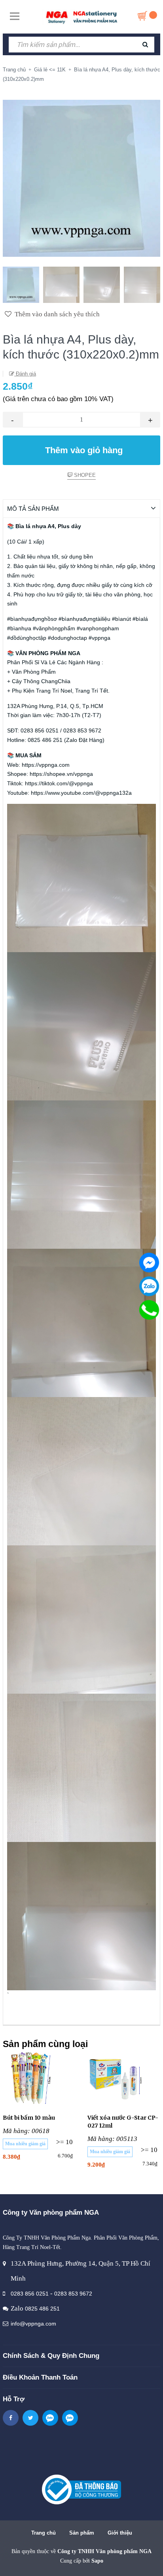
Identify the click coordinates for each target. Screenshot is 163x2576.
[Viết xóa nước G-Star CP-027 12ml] (124, 2078)
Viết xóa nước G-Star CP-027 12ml (123, 2122)
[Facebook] (149, 1263)
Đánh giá (25, 374)
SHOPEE (84, 475)
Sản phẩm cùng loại (45, 2044)
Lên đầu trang (84, 2562)
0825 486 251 (42, 2309)
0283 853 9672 (73, 2294)
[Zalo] (149, 1286)
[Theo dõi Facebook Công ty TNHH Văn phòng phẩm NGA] (11, 2418)
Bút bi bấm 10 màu (29, 2118)
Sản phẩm (82, 2533)
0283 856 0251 (30, 2294)
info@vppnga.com (33, 2324)
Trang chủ (44, 2533)
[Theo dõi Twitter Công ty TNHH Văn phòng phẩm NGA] (30, 2418)
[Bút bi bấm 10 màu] (39, 2078)
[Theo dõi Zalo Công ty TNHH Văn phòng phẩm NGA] (50, 2418)
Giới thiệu (120, 2533)
